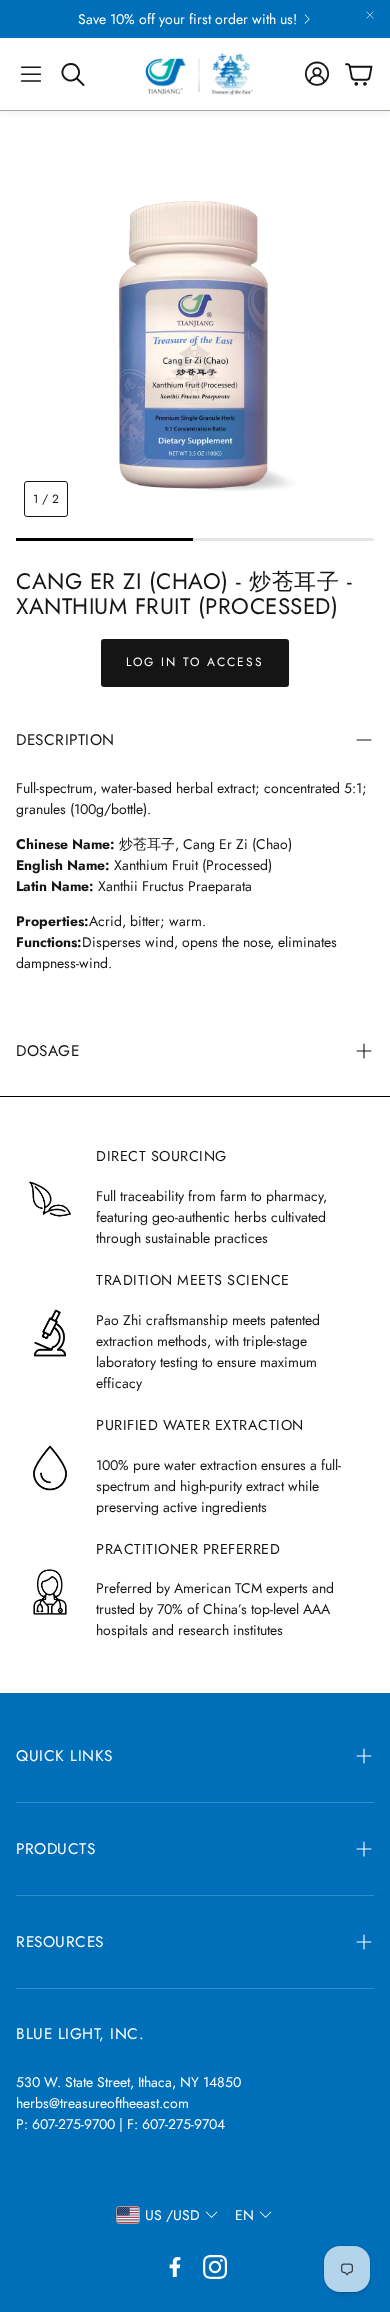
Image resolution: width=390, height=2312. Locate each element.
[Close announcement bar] (370, 15)
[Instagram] (215, 2267)
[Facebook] (175, 2267)
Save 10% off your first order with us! (187, 19)
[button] (31, 74)
